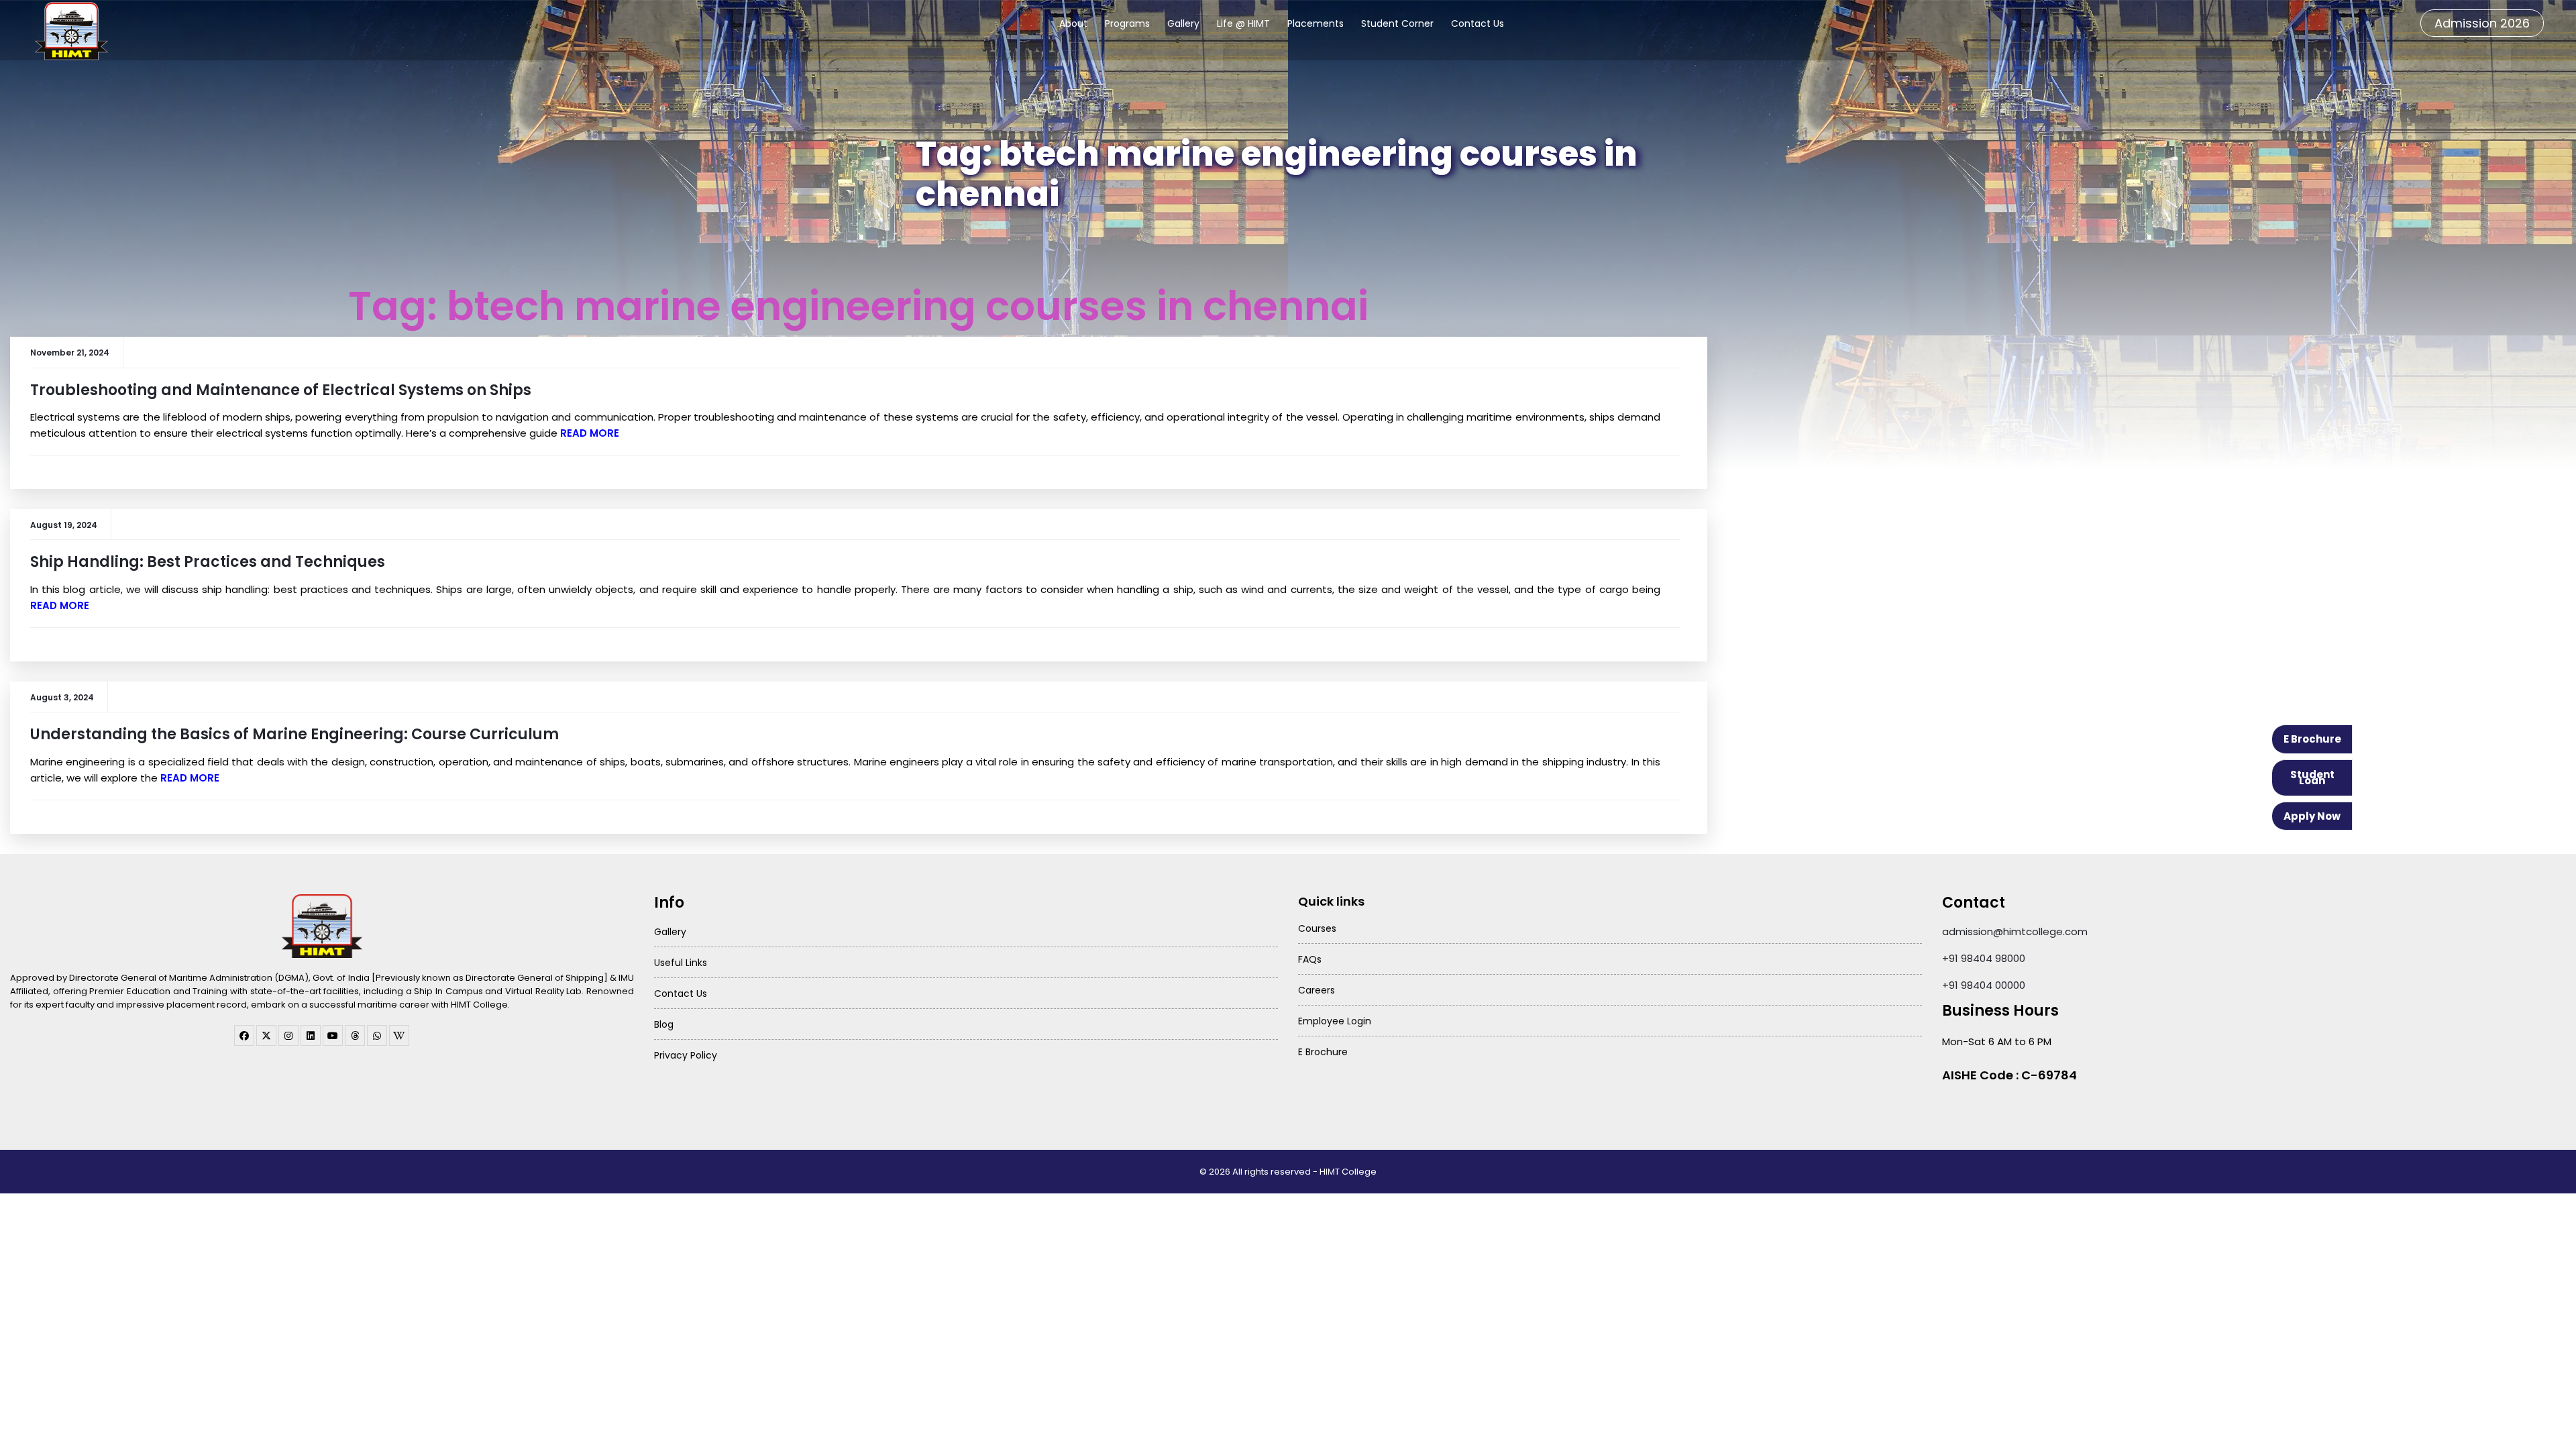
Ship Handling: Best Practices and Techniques (208, 562)
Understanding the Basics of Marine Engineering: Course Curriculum (294, 734)
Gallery (1183, 23)
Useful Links (681, 963)
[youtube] (333, 1035)
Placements (1316, 23)
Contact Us (1478, 23)
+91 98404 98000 (1984, 958)
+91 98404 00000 (1984, 985)
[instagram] (288, 1035)
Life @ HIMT (1243, 23)
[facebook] (244, 1035)
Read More (590, 433)
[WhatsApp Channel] (377, 1035)
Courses (1317, 928)
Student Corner (1397, 23)
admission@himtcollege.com (2015, 931)
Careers (1317, 990)
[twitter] (266, 1035)
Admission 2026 (2482, 23)
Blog (664, 1024)
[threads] (355, 1035)
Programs (1127, 23)
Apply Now (2312, 816)
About (1073, 23)
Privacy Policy (686, 1055)
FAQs (1310, 959)
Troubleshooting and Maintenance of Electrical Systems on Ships (281, 390)
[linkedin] (311, 1035)
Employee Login (1335, 1021)
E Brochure (2312, 739)
